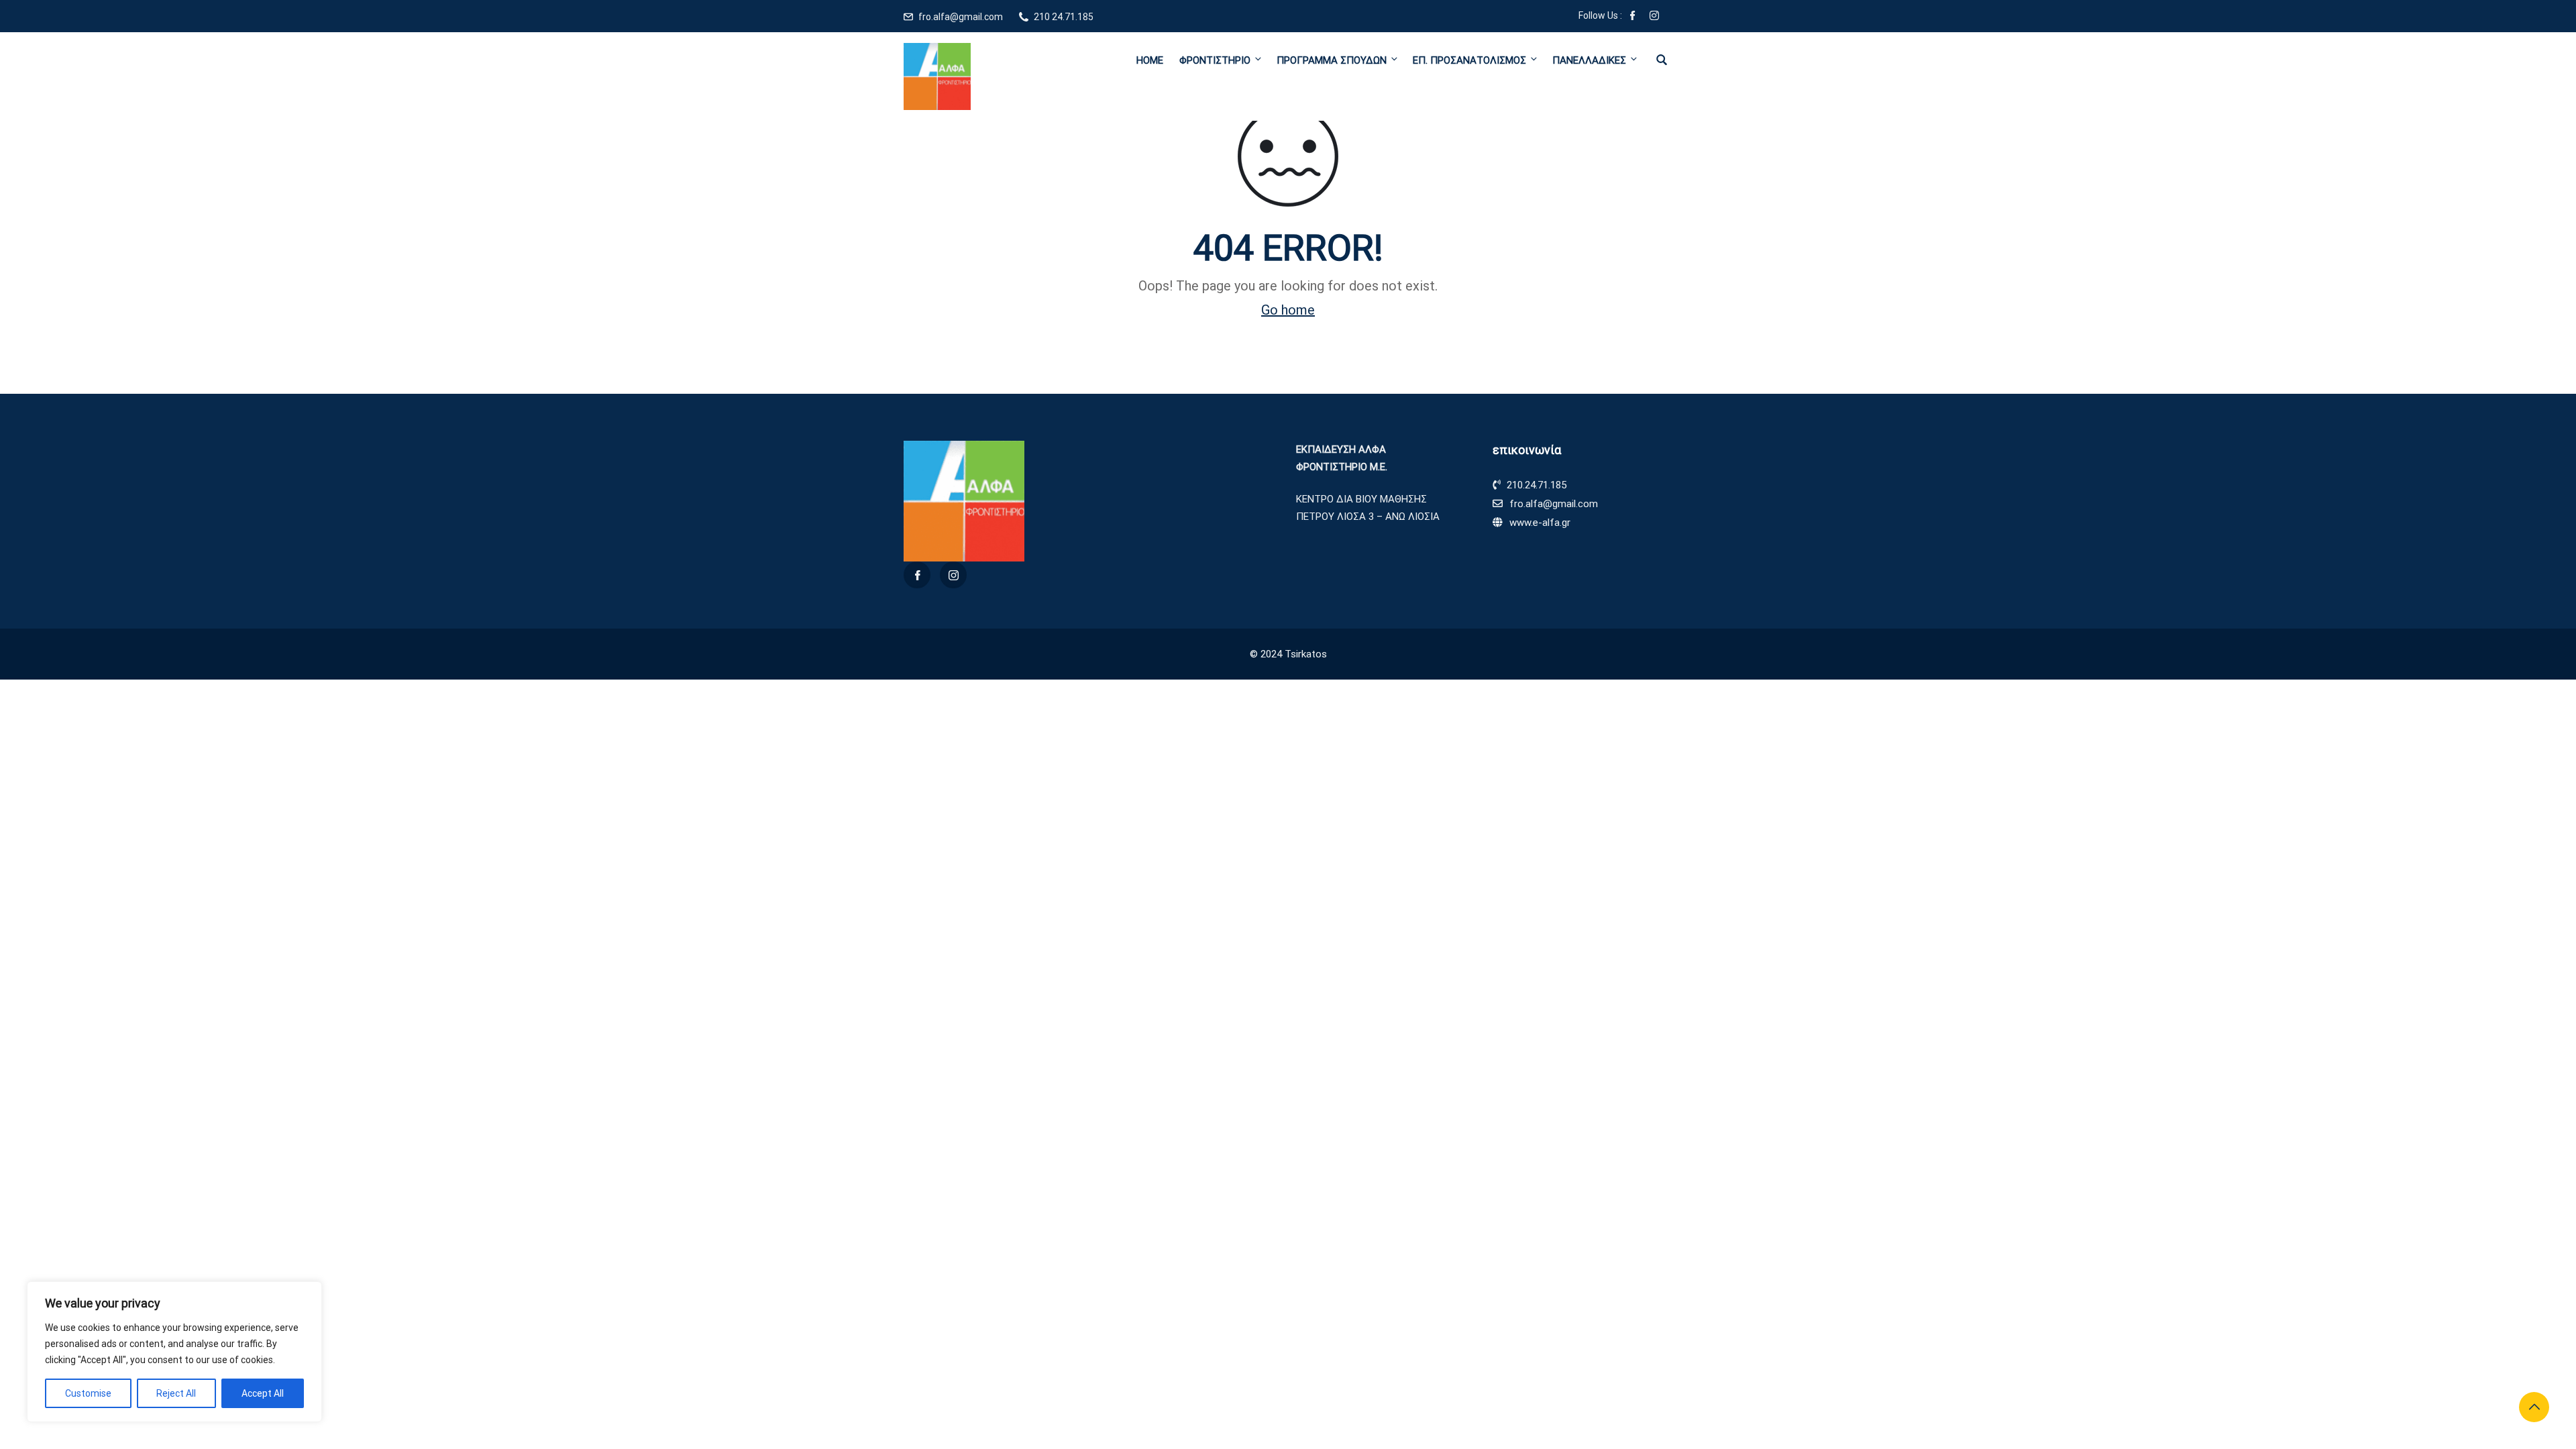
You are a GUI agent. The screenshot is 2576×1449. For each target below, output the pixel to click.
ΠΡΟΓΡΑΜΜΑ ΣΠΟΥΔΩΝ (1332, 60)
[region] (174, 1352)
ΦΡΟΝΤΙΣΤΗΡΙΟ (1215, 60)
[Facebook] (1633, 17)
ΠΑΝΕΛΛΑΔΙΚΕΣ (1589, 60)
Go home (1288, 310)
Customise (88, 1393)
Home (1150, 60)
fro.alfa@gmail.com (961, 17)
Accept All (263, 1393)
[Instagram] (1654, 17)
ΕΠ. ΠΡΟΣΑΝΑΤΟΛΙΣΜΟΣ (1469, 60)
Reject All (176, 1393)
